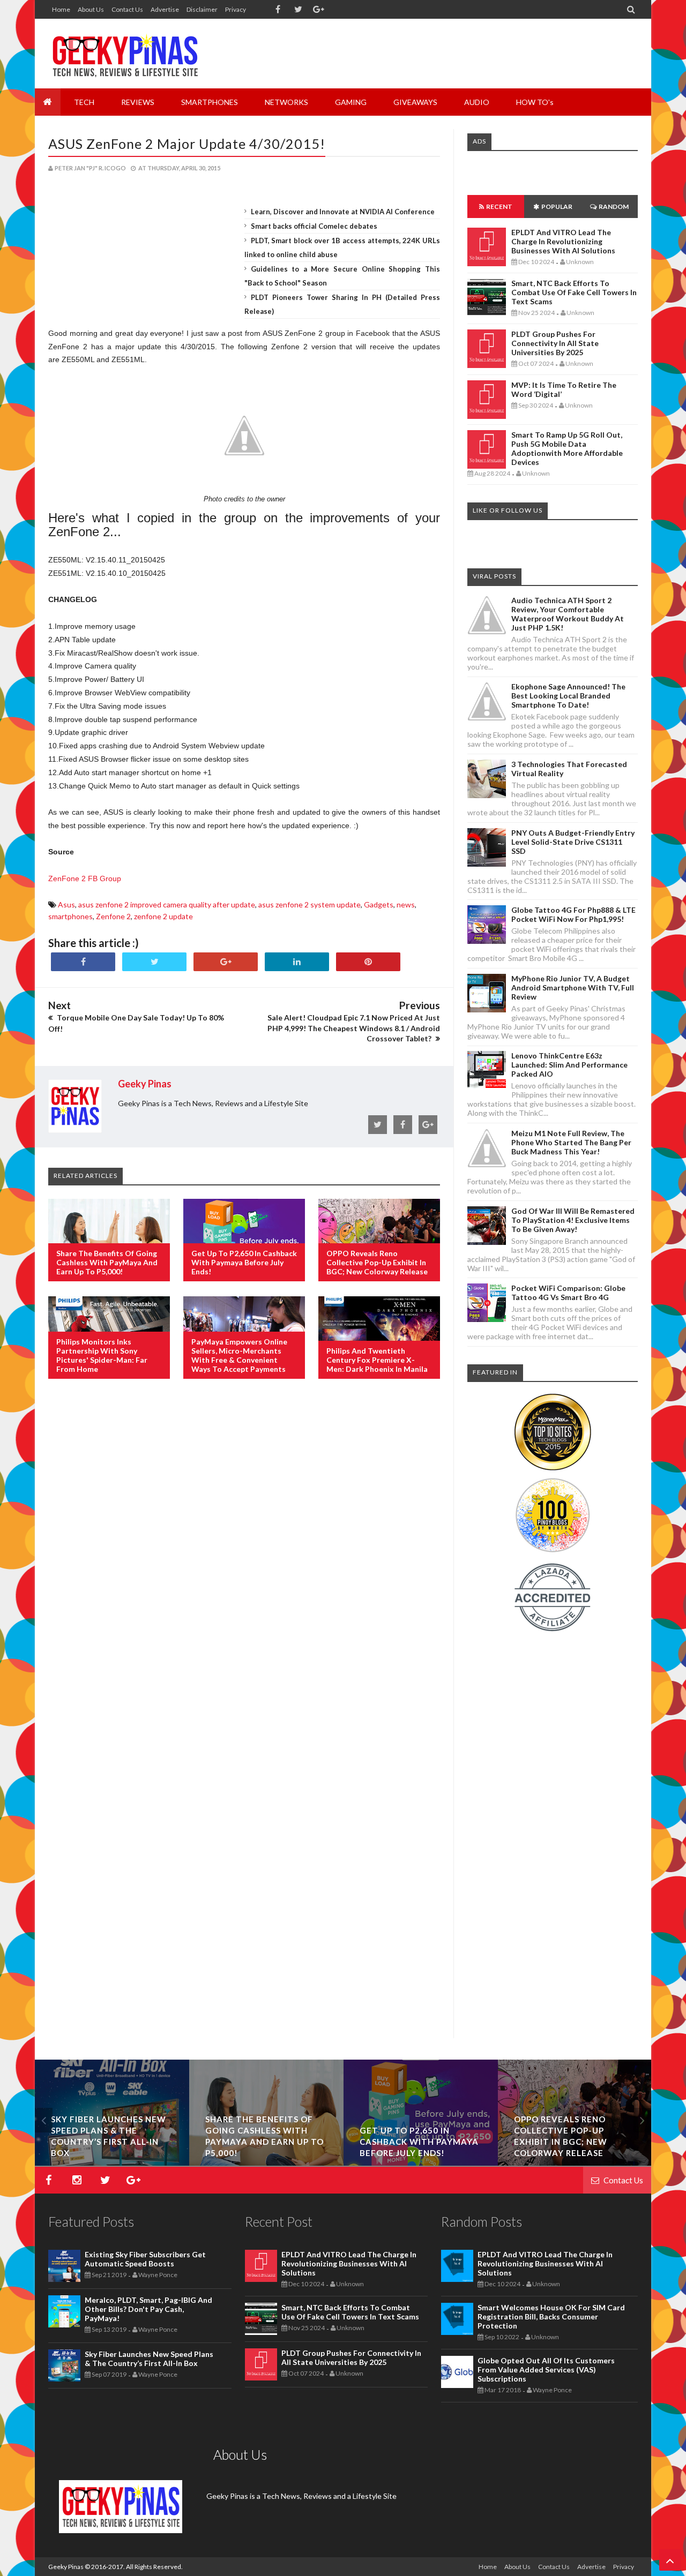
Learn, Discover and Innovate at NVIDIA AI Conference (343, 212)
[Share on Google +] (226, 962)
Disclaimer (202, 9)
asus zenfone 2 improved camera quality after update (167, 904)
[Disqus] (244, 1561)
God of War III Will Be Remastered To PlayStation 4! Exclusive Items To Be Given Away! (573, 1220)
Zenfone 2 (113, 916)
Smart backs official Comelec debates (314, 226)
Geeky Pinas (66, 2567)
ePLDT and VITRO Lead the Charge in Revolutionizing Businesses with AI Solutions (563, 241)
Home (61, 9)
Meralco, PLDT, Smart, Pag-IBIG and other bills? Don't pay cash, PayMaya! (148, 2309)
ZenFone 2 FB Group (85, 878)
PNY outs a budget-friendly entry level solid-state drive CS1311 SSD (573, 842)
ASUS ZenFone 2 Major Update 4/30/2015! (187, 144)
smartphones (70, 916)
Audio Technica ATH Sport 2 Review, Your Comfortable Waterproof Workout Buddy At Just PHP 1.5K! (568, 614)
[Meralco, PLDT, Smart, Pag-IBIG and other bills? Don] (266, 2163)
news (406, 904)
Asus (66, 904)
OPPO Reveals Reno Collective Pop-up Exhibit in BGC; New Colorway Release (377, 1262)
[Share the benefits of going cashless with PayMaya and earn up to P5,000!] (575, 2163)
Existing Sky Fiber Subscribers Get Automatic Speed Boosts (112, 2142)
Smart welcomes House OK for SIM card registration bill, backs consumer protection (551, 2316)
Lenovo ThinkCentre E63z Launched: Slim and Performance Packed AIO (569, 1065)
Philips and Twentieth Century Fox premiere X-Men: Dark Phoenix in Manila (377, 1360)
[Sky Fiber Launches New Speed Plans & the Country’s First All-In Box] (421, 2163)
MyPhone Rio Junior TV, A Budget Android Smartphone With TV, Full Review (573, 987)
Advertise (165, 9)
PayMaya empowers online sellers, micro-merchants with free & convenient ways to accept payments (239, 1355)
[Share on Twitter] (154, 962)
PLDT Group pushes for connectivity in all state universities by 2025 (555, 343)
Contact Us (127, 9)
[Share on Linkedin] (297, 962)
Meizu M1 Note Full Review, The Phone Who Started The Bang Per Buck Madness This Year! (571, 1142)
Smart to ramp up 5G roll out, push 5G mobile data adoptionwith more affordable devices (567, 448)
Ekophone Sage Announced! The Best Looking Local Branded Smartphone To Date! (568, 696)
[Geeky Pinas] (125, 54)
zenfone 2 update (163, 916)
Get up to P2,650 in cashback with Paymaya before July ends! (244, 1262)
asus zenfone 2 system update (310, 904)
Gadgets (379, 904)
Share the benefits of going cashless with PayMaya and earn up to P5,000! (107, 1262)
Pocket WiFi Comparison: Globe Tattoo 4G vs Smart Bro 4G (568, 1293)
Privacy (236, 9)
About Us (91, 9)
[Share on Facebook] (83, 962)
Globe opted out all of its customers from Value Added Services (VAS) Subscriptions (546, 2370)
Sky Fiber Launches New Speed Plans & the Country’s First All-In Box (149, 2359)
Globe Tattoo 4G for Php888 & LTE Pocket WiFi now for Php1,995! (573, 914)
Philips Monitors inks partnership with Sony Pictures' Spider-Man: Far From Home (102, 1355)
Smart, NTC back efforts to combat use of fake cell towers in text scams (574, 292)
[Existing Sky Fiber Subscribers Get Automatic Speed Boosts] (112, 2163)
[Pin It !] (368, 962)
